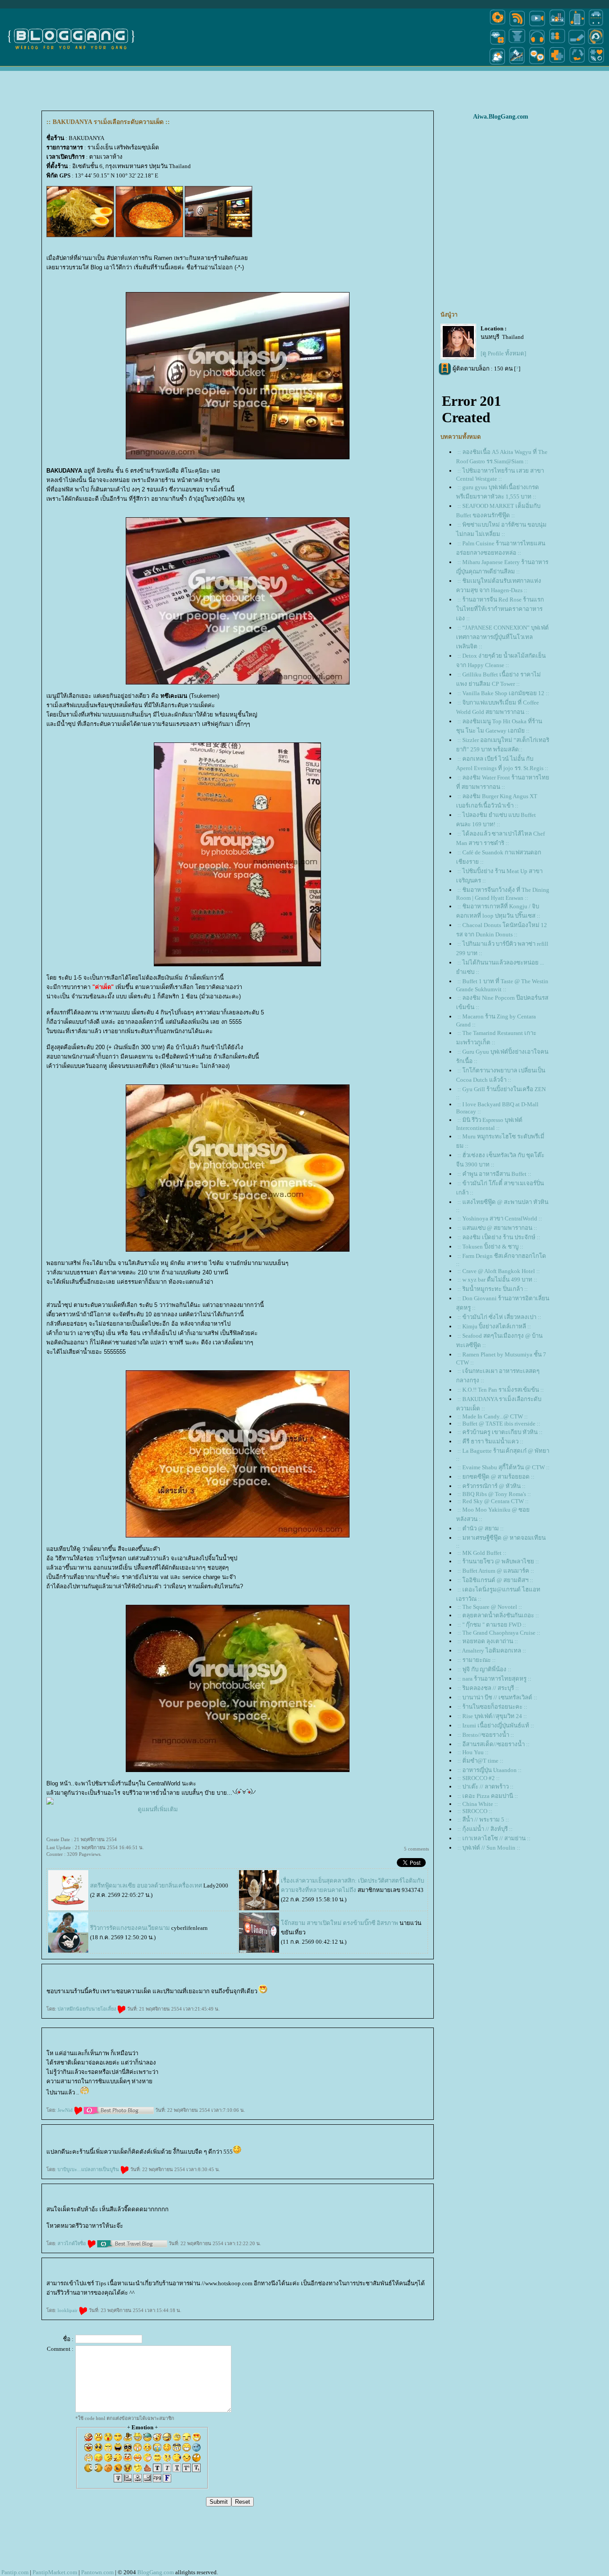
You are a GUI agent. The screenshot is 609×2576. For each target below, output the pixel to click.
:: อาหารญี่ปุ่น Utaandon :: (490, 1770)
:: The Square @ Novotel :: (490, 1607)
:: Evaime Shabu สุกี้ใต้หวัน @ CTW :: (504, 1467)
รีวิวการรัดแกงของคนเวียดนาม (130, 1928)
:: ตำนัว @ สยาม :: (481, 1528)
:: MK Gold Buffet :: (482, 1553)
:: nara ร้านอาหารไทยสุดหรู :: (494, 1679)
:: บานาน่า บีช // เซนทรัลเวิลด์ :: (497, 1697)
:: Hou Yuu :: (473, 1752)
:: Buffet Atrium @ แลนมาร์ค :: (496, 1571)
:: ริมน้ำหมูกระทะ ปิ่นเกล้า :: (493, 1289)
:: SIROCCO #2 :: (479, 1778)
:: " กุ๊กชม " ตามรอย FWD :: (492, 1625)
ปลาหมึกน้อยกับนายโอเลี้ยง (87, 2009)
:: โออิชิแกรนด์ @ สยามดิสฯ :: (495, 1580)
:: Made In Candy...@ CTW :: (493, 1416)
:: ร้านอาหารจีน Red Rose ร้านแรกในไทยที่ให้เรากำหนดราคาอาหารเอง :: (500, 609)
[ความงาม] (498, 44)
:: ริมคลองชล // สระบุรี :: (488, 1688)
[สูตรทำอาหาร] (498, 26)
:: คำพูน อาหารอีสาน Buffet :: (494, 1174)
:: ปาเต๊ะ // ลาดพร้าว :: (486, 1787)
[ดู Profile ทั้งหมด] (503, 353)
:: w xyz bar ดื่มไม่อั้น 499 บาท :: (497, 1280)
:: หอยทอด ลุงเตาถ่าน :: (488, 1641)
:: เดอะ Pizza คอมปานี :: (488, 1796)
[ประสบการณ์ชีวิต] (577, 64)
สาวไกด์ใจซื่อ (72, 2243)
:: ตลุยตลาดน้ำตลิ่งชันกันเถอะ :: (498, 1615)
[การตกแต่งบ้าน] (557, 26)
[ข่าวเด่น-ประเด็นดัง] (517, 26)
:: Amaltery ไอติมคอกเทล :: (492, 1651)
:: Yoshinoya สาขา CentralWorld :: (500, 1218)
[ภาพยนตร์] (537, 26)
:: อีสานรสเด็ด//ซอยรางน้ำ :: (494, 1744)
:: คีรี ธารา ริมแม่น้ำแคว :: (490, 1441)
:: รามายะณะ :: (477, 1660)
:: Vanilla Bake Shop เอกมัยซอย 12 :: (503, 693)
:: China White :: (478, 1804)
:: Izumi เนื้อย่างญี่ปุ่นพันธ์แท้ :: (496, 1725)
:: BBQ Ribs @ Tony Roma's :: (494, 1494)
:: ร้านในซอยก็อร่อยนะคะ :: (492, 1707)
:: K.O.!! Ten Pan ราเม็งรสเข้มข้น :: (501, 1390)
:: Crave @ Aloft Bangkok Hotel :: (499, 1271)
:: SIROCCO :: (475, 1811)
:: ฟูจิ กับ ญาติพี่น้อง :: (484, 1669)
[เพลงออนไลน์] (537, 44)
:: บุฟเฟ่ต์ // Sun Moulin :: (489, 1848)
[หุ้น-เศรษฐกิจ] (517, 64)
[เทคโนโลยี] (577, 26)
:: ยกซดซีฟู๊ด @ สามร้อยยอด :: (496, 1477)
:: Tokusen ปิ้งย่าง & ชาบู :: (490, 1247)
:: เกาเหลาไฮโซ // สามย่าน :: (494, 1838)
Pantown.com (97, 2572)
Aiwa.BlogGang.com (501, 117)
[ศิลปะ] (596, 44)
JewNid (66, 2110)
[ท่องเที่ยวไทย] (498, 64)
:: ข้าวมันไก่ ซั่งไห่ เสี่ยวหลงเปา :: (499, 1317)
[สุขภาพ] (557, 64)
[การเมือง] (517, 44)
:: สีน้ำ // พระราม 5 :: (483, 1820)
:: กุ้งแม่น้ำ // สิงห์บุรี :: (485, 1829)
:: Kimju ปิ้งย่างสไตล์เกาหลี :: (494, 1326)
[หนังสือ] (577, 44)
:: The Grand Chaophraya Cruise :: (499, 1633)
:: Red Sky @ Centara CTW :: (493, 1501)
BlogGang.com (156, 2572)
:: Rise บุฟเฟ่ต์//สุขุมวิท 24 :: (492, 1716)
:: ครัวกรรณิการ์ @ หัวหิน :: (492, 1486)
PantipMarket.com (55, 2572)
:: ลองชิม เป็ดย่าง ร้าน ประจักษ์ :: (499, 1237)
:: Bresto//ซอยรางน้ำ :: (486, 1735)
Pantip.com (15, 2572)
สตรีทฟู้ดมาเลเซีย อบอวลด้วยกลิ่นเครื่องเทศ (146, 1886)
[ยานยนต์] (596, 26)
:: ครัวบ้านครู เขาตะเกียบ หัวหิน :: (500, 1432)
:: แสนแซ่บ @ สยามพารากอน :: (497, 1228)
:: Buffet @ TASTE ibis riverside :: (499, 1424)
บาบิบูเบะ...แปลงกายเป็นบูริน (89, 2169)
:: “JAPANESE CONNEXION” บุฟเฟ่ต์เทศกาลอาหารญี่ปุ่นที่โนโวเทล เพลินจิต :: (502, 637)
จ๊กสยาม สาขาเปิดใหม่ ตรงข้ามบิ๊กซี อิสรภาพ (339, 1923)
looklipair (68, 2310)
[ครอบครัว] (557, 44)
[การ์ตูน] (537, 64)
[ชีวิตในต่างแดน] (597, 64)
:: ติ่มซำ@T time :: (480, 1761)
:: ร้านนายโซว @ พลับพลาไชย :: (498, 1561)
